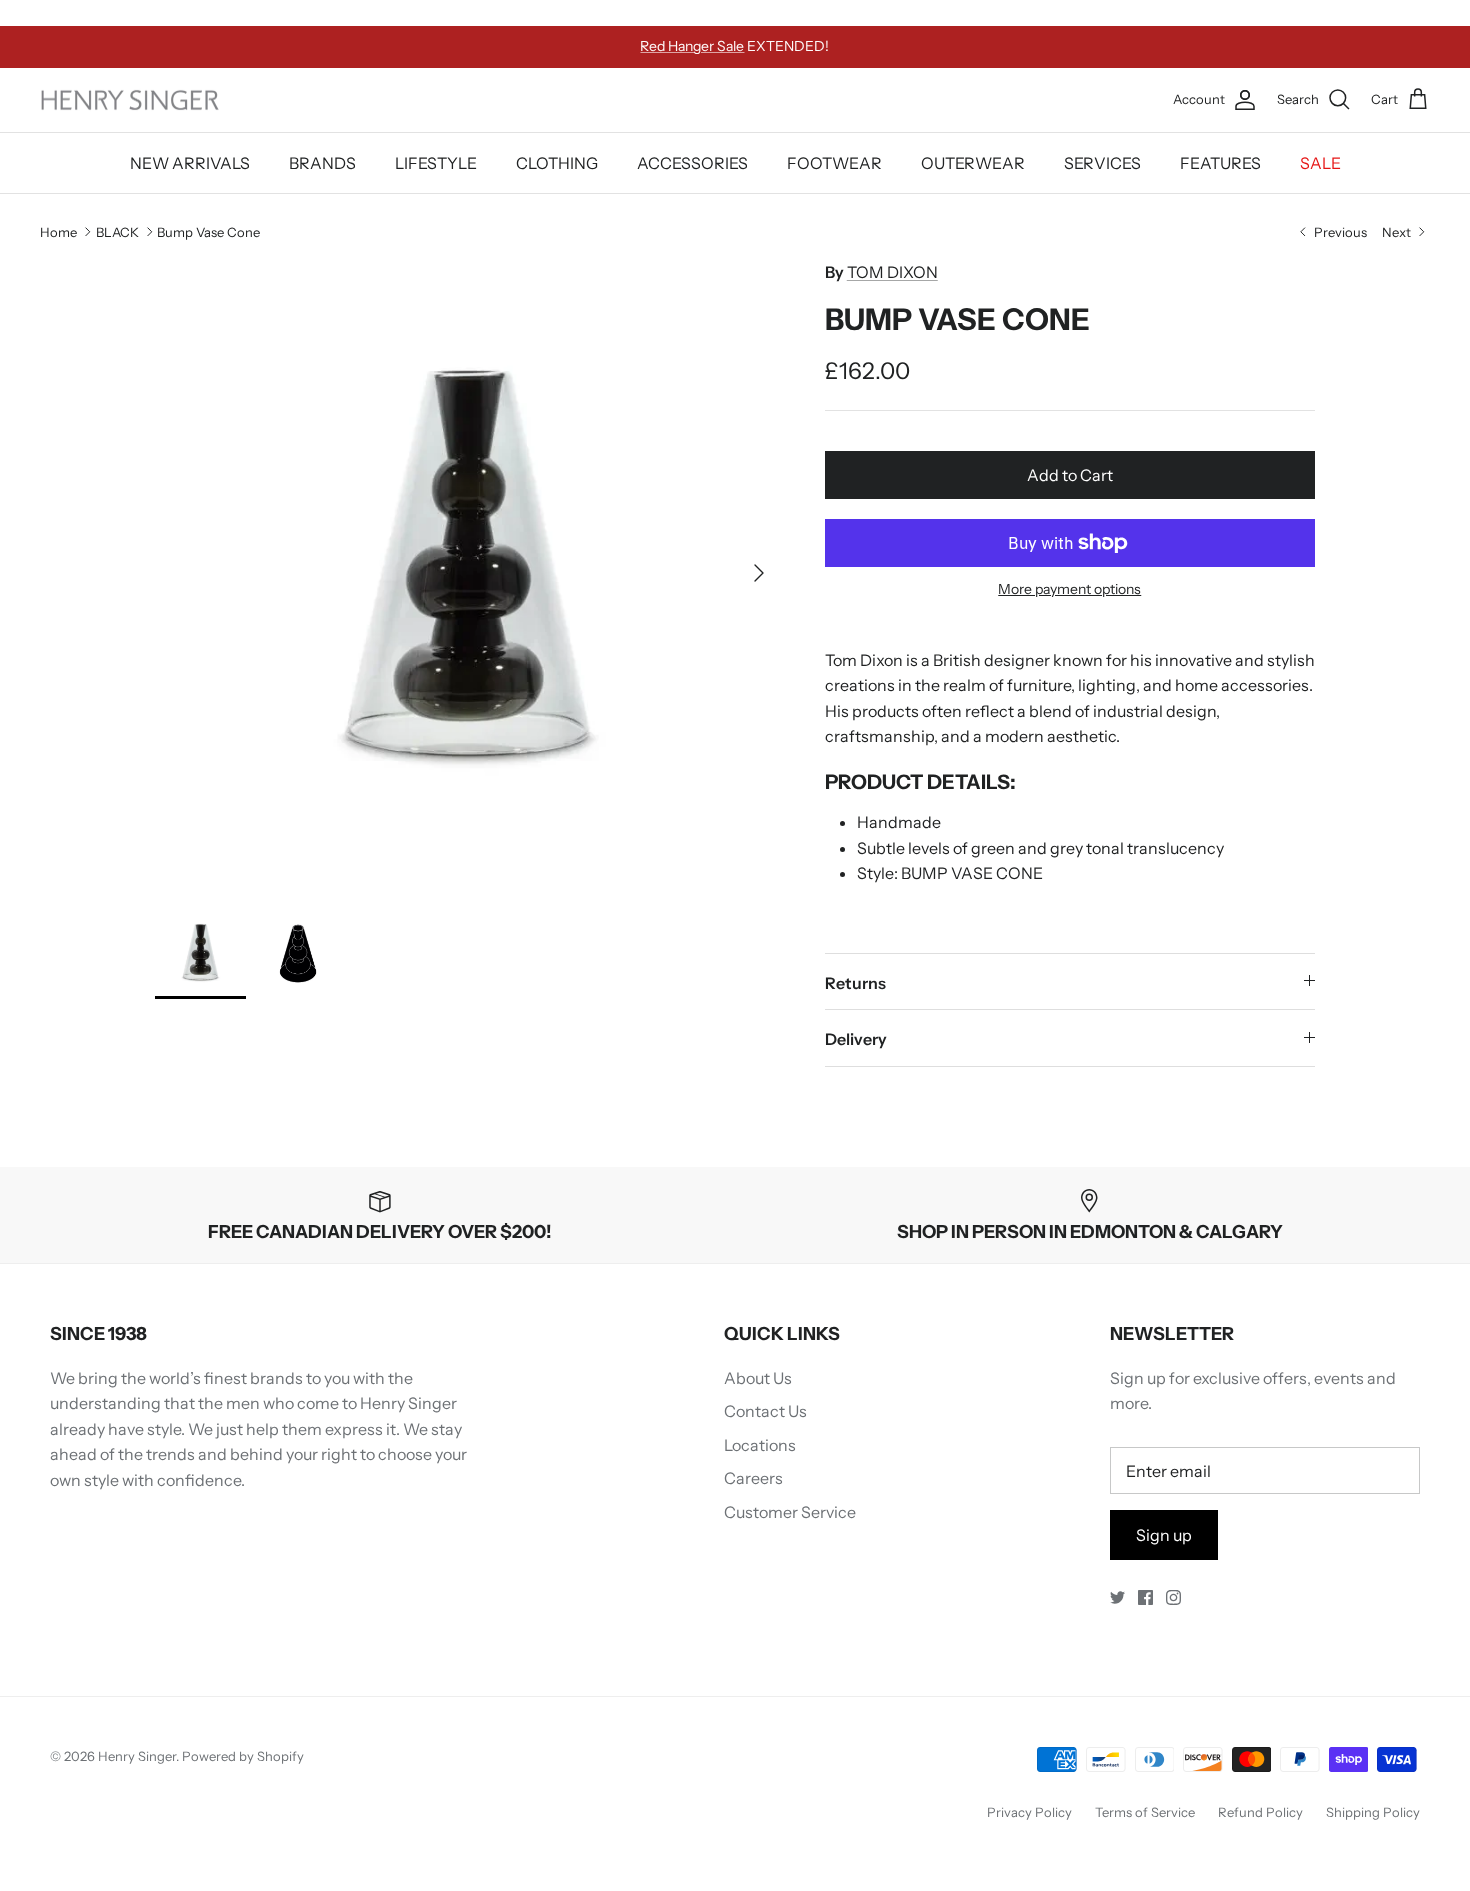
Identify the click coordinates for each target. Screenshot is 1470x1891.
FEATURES (1220, 163)
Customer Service (790, 1512)
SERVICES (1102, 163)
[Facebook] (1145, 1597)
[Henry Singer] (130, 100)
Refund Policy (1260, 1812)
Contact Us (765, 1411)
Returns (855, 983)
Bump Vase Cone (208, 231)
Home (58, 231)
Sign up (1164, 1535)
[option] (468, 573)
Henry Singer (137, 1756)
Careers (753, 1478)
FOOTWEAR (834, 163)
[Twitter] (1117, 1597)
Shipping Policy (1373, 1812)
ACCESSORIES (692, 163)
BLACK (117, 231)
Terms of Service (1145, 1812)
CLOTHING (557, 163)
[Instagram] (1173, 1597)
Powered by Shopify (243, 1756)
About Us (758, 1378)
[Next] (759, 573)
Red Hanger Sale (692, 46)
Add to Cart (1070, 475)
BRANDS (322, 163)
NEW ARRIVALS (190, 163)
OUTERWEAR (973, 163)
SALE (1320, 163)
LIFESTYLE (436, 163)
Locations (760, 1445)
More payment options (1069, 589)
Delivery (856, 1039)
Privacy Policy (1029, 1812)
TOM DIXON (892, 272)
